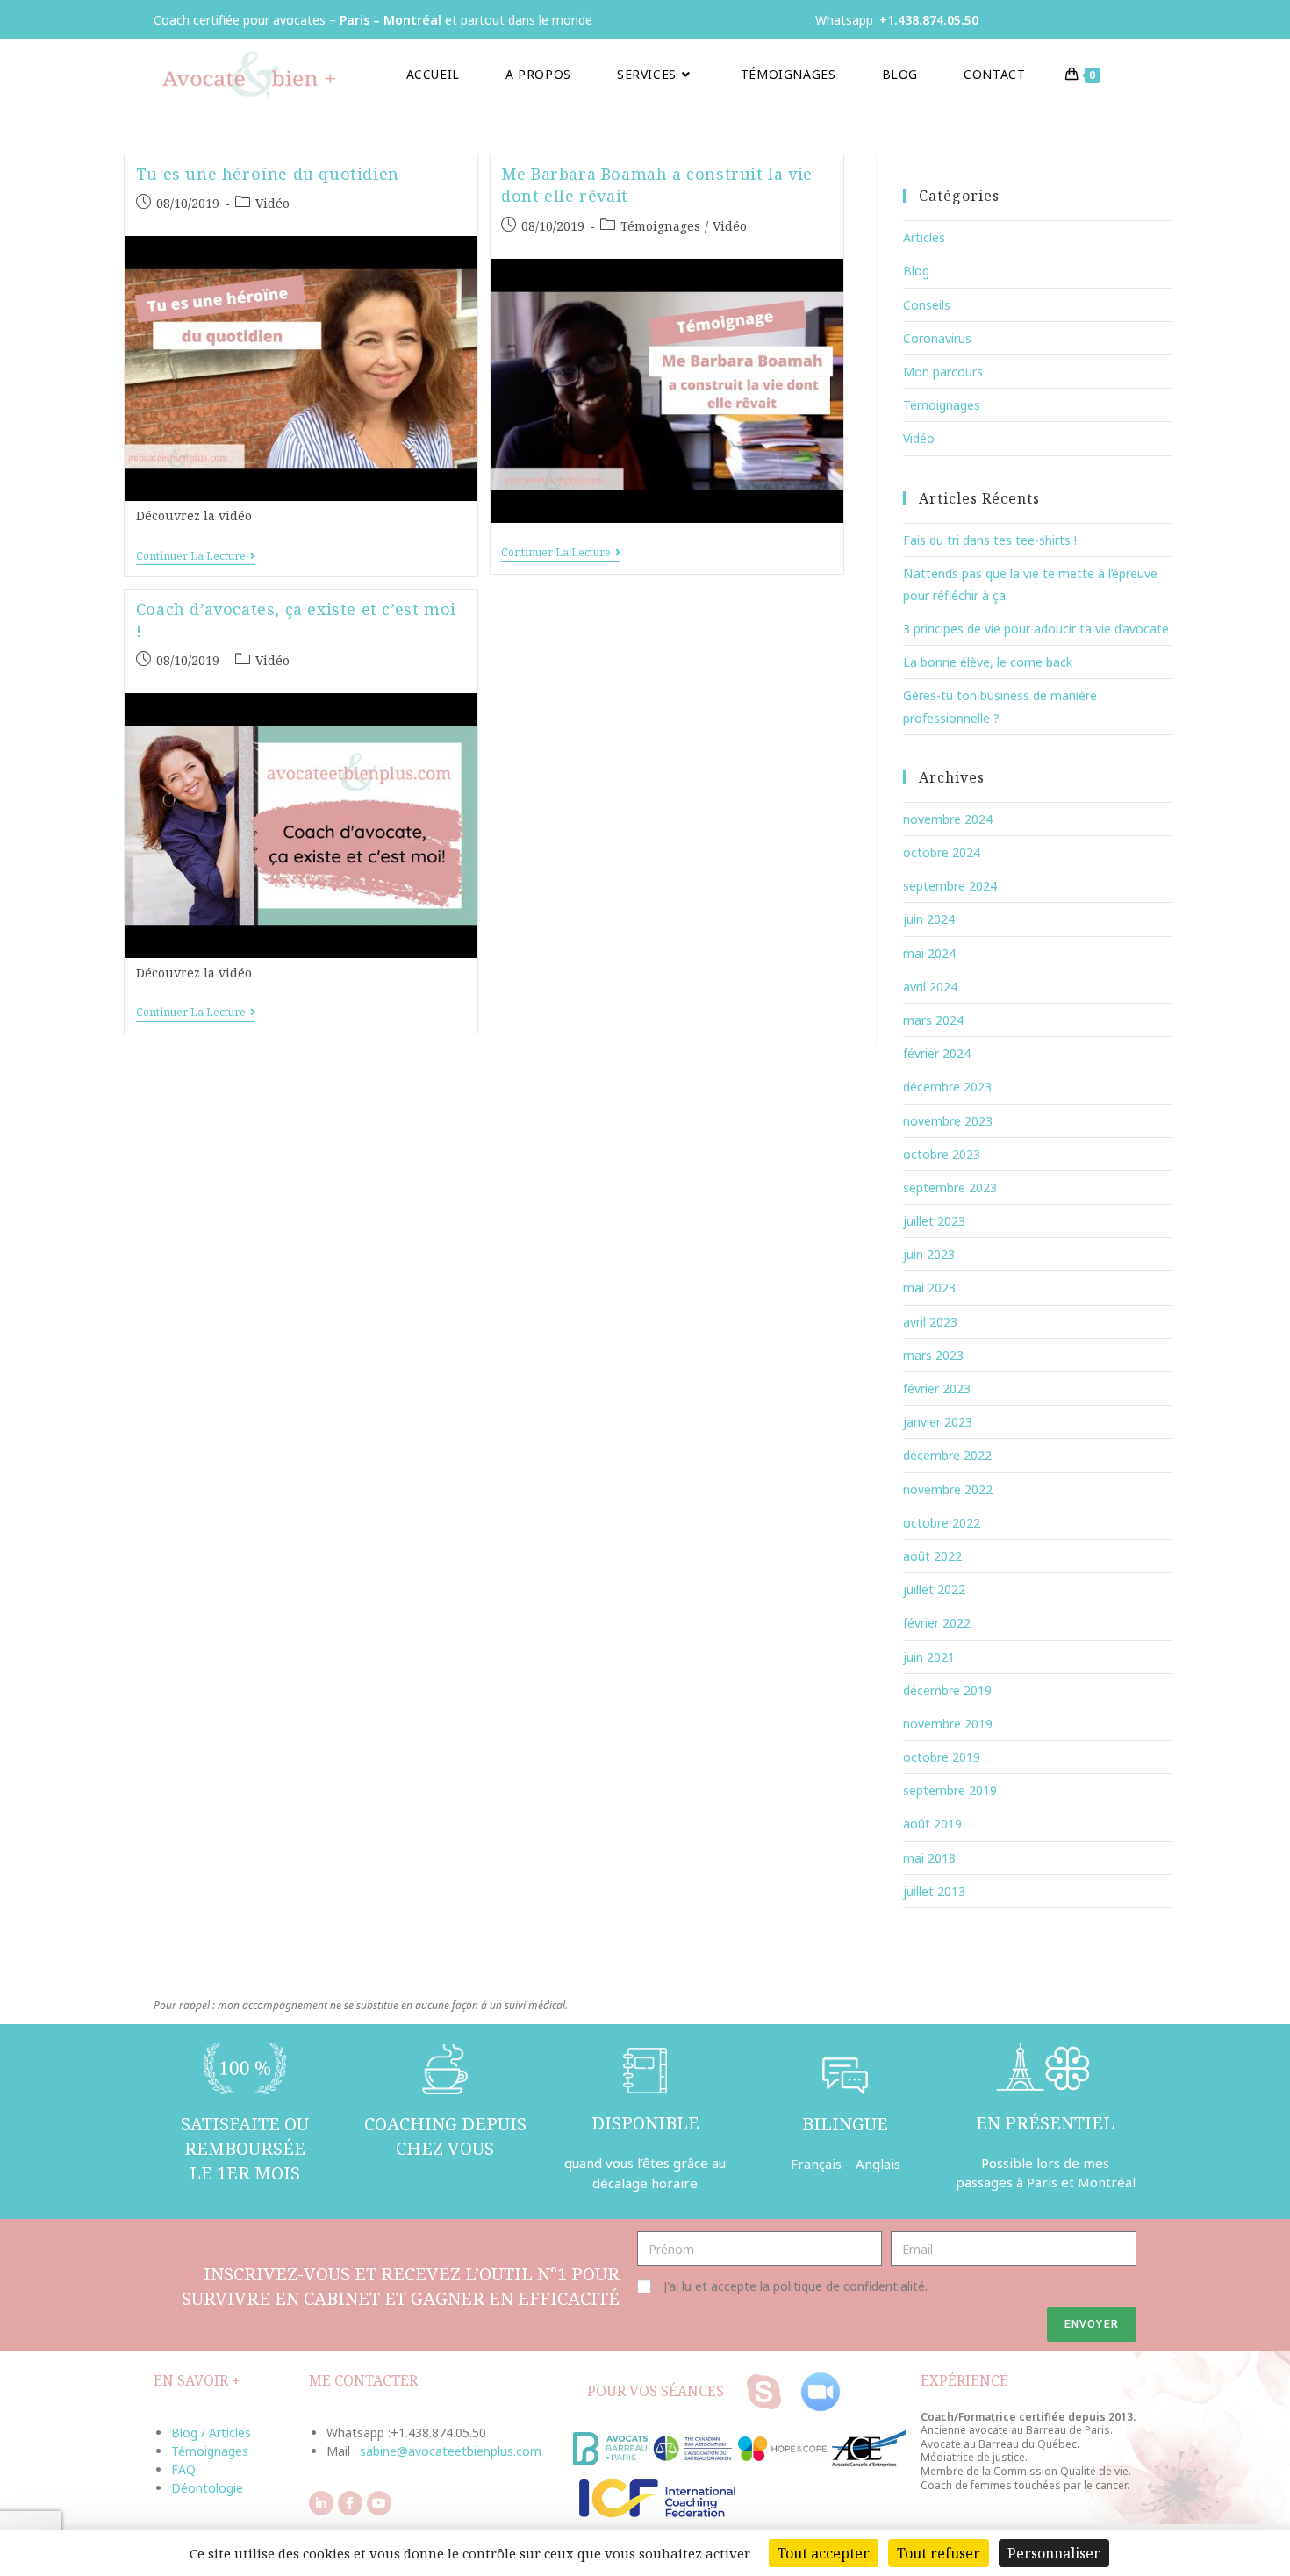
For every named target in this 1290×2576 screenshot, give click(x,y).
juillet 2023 (934, 1221)
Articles (924, 237)
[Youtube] (379, 2503)
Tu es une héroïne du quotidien (268, 174)
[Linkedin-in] (321, 2503)
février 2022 (937, 1623)
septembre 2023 (950, 1188)
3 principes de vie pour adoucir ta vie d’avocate (1036, 629)
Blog (916, 271)
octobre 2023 (942, 1154)
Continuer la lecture (196, 557)
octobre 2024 (942, 852)
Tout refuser (939, 2553)
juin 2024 (929, 919)
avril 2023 (930, 1322)
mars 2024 (933, 1020)
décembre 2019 (947, 1690)
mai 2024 (929, 953)
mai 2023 (929, 1288)
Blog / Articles (211, 2433)
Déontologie (207, 2488)
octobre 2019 (942, 1757)
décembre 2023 (947, 1087)
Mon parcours (943, 372)
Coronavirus (937, 338)
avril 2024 (930, 987)
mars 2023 (933, 1355)
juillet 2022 (934, 1589)
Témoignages (660, 226)
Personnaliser (1054, 2553)
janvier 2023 (938, 1422)
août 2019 (932, 1824)
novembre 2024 (948, 819)
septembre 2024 (950, 886)
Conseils (927, 305)
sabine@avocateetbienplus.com (451, 2451)
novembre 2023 (948, 1121)
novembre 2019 (948, 1724)
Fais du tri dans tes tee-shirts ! (990, 540)
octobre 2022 (942, 1523)
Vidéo (272, 203)
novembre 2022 (948, 1489)
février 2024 (937, 1053)
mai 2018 (929, 1858)
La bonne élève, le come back (988, 662)
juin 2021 (929, 1657)
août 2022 (932, 1556)
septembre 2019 (950, 1790)
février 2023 (937, 1388)
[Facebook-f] (350, 2503)
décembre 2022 (947, 1455)
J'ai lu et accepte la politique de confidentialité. (795, 2286)
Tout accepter (824, 2553)
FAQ (183, 2469)
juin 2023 (929, 1254)
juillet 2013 (934, 1891)
